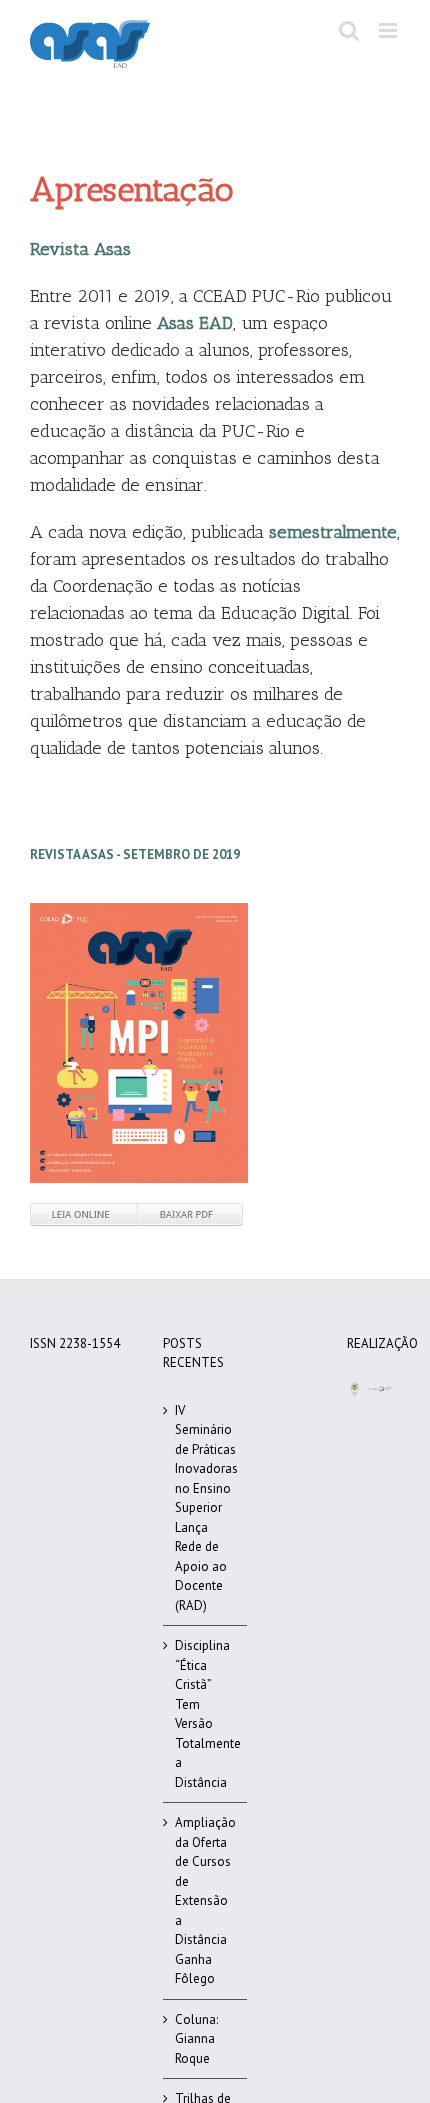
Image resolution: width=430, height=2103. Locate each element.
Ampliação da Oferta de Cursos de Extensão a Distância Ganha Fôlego (205, 1900)
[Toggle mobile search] (349, 30)
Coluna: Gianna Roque (196, 2039)
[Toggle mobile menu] (389, 30)
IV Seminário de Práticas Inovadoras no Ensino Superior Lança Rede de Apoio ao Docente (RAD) (205, 1508)
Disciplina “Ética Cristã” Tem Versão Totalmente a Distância (205, 1714)
